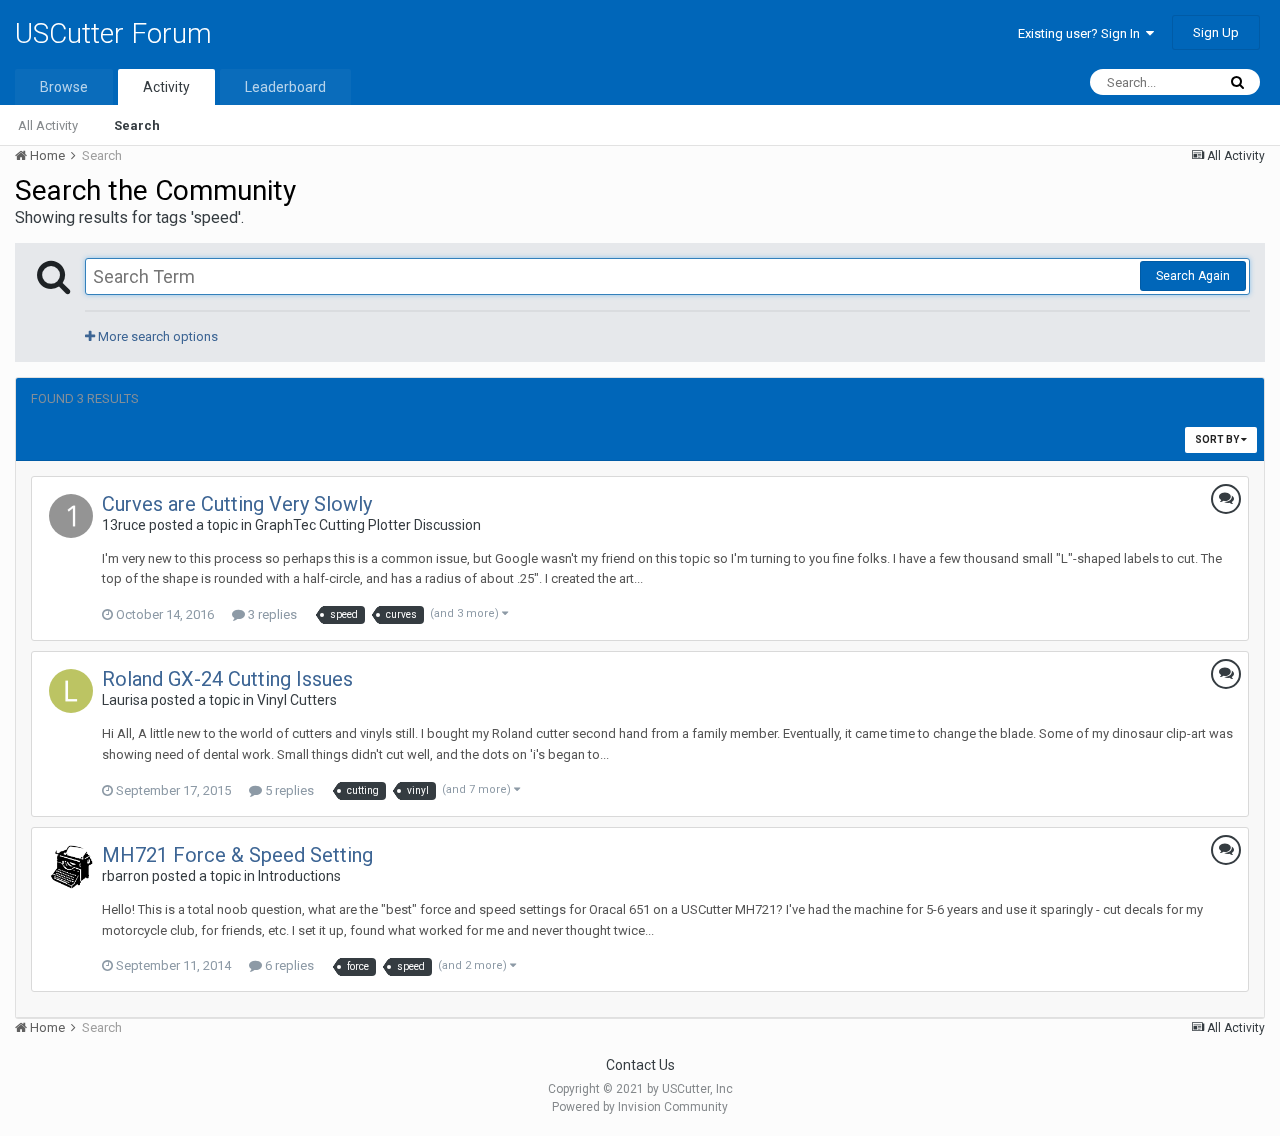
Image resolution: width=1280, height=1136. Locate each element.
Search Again (1193, 276)
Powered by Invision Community (640, 1107)
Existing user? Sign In (1082, 33)
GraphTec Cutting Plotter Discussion (368, 525)
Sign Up (1216, 32)
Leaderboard (285, 87)
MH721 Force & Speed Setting (237, 855)
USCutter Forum (113, 33)
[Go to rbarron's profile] (71, 867)
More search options (156, 336)
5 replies (288, 790)
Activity (166, 87)
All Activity (48, 125)
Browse (64, 87)
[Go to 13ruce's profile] (71, 516)
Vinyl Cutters (297, 700)
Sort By (1218, 439)
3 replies (271, 614)
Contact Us (640, 1065)
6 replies (288, 965)
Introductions (299, 876)
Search (137, 125)
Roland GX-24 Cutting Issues (227, 679)
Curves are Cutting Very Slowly (237, 504)
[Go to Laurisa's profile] (71, 691)
